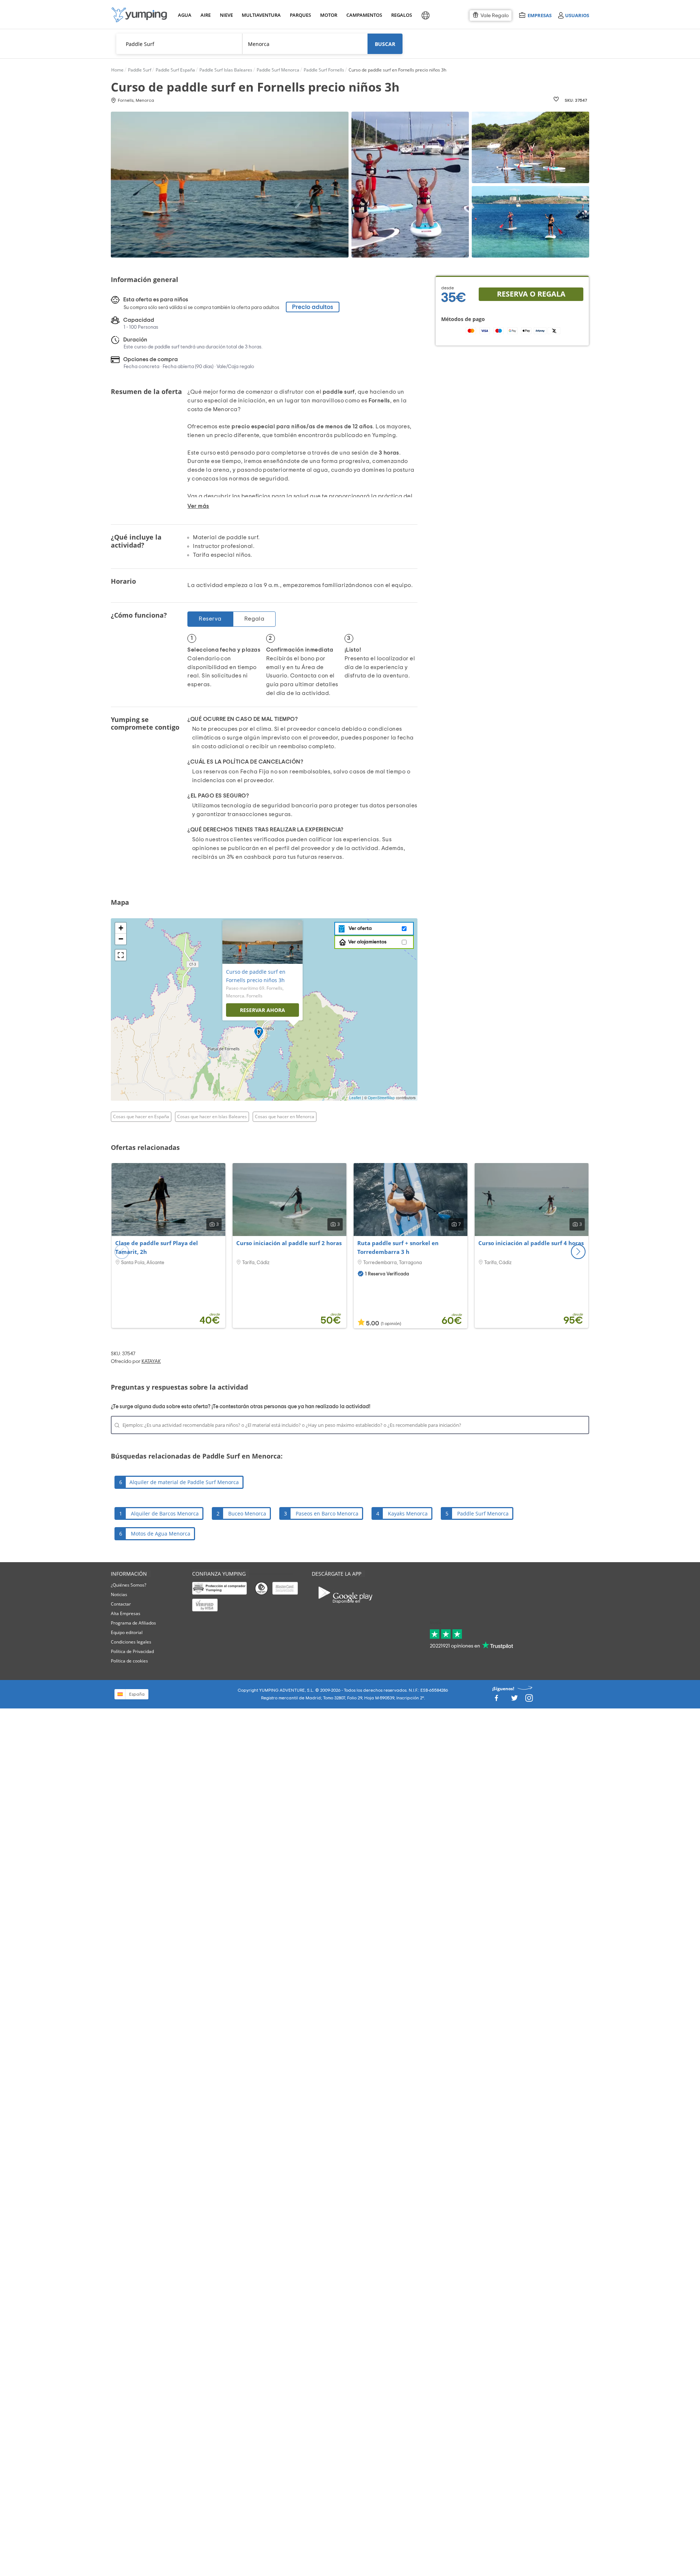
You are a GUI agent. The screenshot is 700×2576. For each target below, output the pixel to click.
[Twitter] (514, 1700)
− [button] (121, 939)
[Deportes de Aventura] (139, 15)
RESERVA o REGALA (531, 294)
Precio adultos (313, 307)
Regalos (401, 15)
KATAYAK (151, 1362)
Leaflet (355, 1098)
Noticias (119, 1594)
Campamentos (363, 15)
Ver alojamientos (367, 942)
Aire (206, 15)
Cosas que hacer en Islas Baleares (212, 1117)
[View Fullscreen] (121, 955)
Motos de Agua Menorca (161, 1534)
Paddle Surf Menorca (483, 1513)
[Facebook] (496, 1700)
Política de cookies (129, 1661)
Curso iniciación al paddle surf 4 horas (531, 1243)
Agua (185, 15)
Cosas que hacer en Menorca (285, 1117)
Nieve (226, 15)
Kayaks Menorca (408, 1513)
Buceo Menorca (247, 1513)
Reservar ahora (262, 1010)
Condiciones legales (131, 1642)
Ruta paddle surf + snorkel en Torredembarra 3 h (398, 1247)
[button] (578, 1252)
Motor (328, 15)
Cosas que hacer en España (141, 1117)
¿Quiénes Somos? (129, 1585)
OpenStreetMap (381, 1098)
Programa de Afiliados (133, 1623)
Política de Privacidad (132, 1651)
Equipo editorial (127, 1632)
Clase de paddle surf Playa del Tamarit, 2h (157, 1247)
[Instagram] (529, 1700)
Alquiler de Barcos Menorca (165, 1513)
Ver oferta (359, 928)
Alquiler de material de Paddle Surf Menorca (184, 1482)
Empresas (539, 15)
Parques (300, 15)
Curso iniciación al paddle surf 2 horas (289, 1243)
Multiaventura (260, 15)
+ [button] (121, 928)
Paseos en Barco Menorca (327, 1513)
